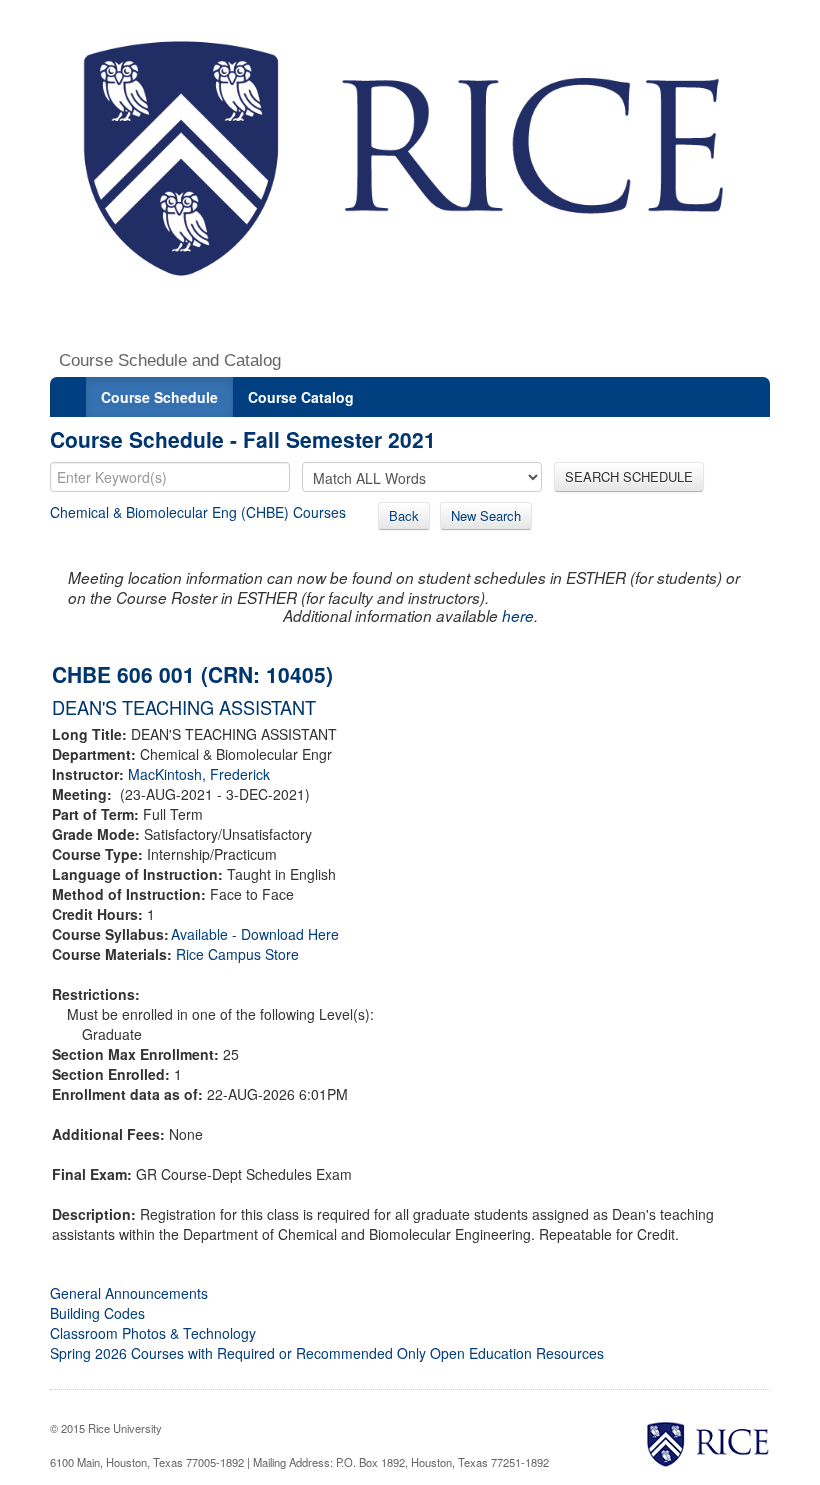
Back (404, 515)
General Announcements (129, 1293)
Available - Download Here (255, 934)
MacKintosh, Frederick (199, 774)
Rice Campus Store (237, 954)
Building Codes (97, 1313)
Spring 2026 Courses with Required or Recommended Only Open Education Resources (327, 1353)
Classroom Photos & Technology (153, 1333)
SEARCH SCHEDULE (629, 476)
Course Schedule (159, 397)
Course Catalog (301, 397)
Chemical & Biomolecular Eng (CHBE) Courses (198, 512)
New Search (486, 515)
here (518, 615)
